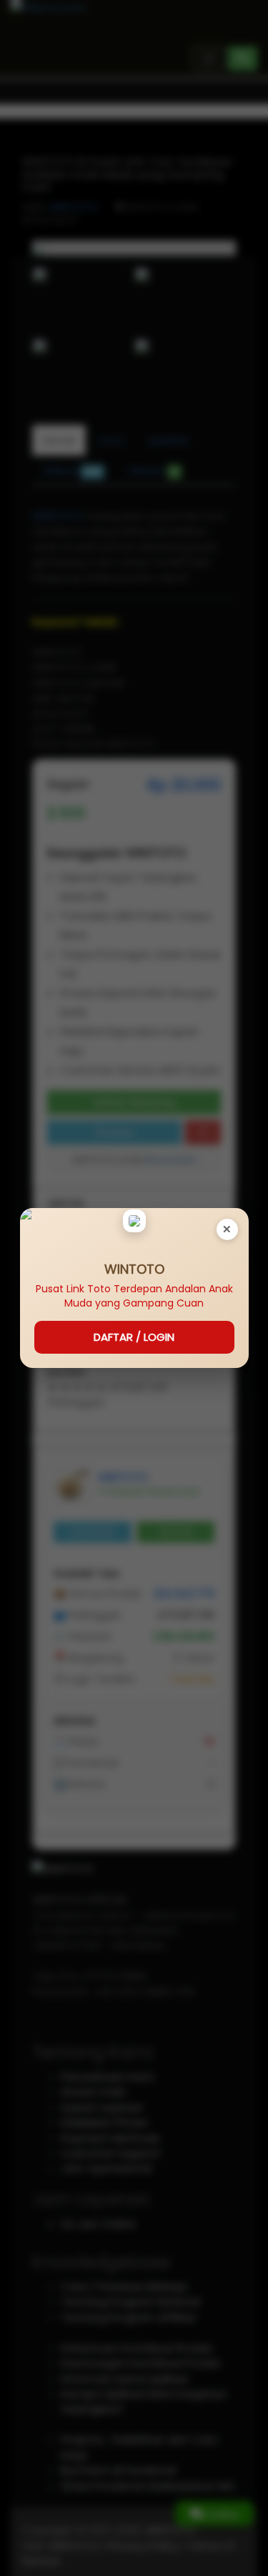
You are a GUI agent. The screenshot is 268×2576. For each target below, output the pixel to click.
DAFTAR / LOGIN (134, 1337)
